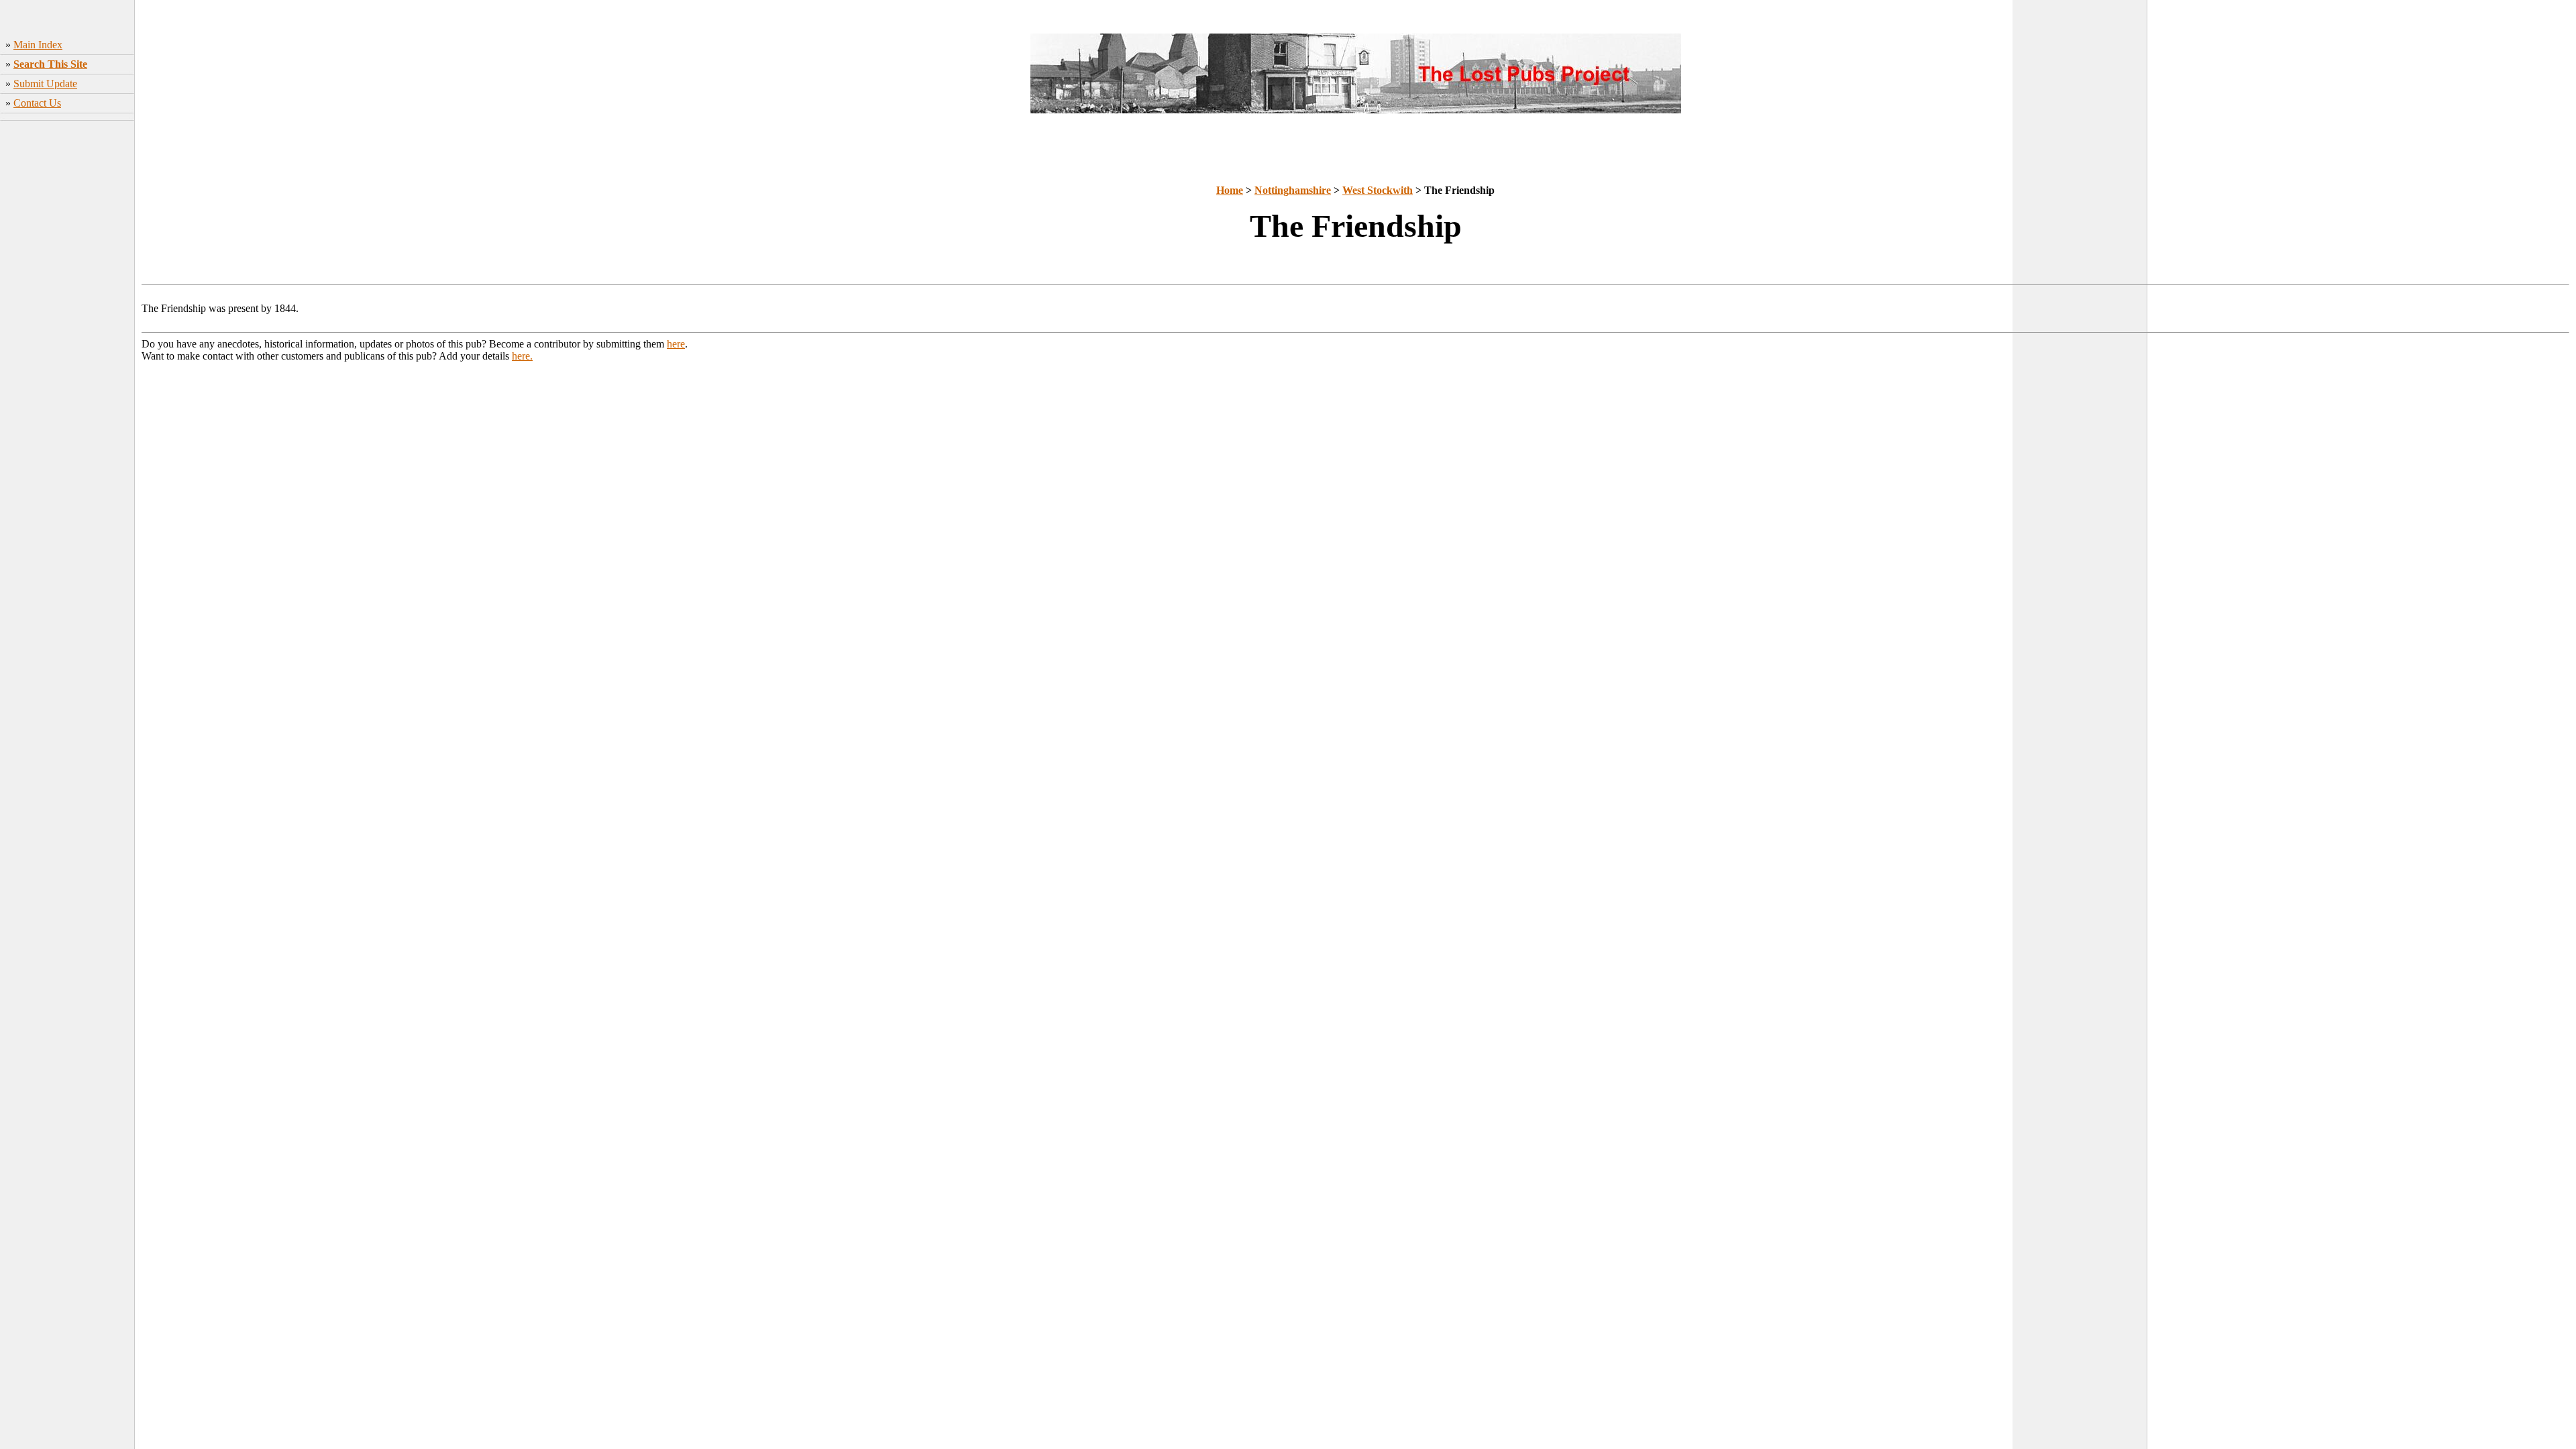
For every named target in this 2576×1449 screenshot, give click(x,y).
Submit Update (45, 84)
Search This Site (50, 64)
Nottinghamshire (1293, 190)
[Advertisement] (67, 336)
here (676, 344)
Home (1230, 190)
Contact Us (37, 103)
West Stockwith (1378, 190)
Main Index (38, 45)
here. (522, 356)
